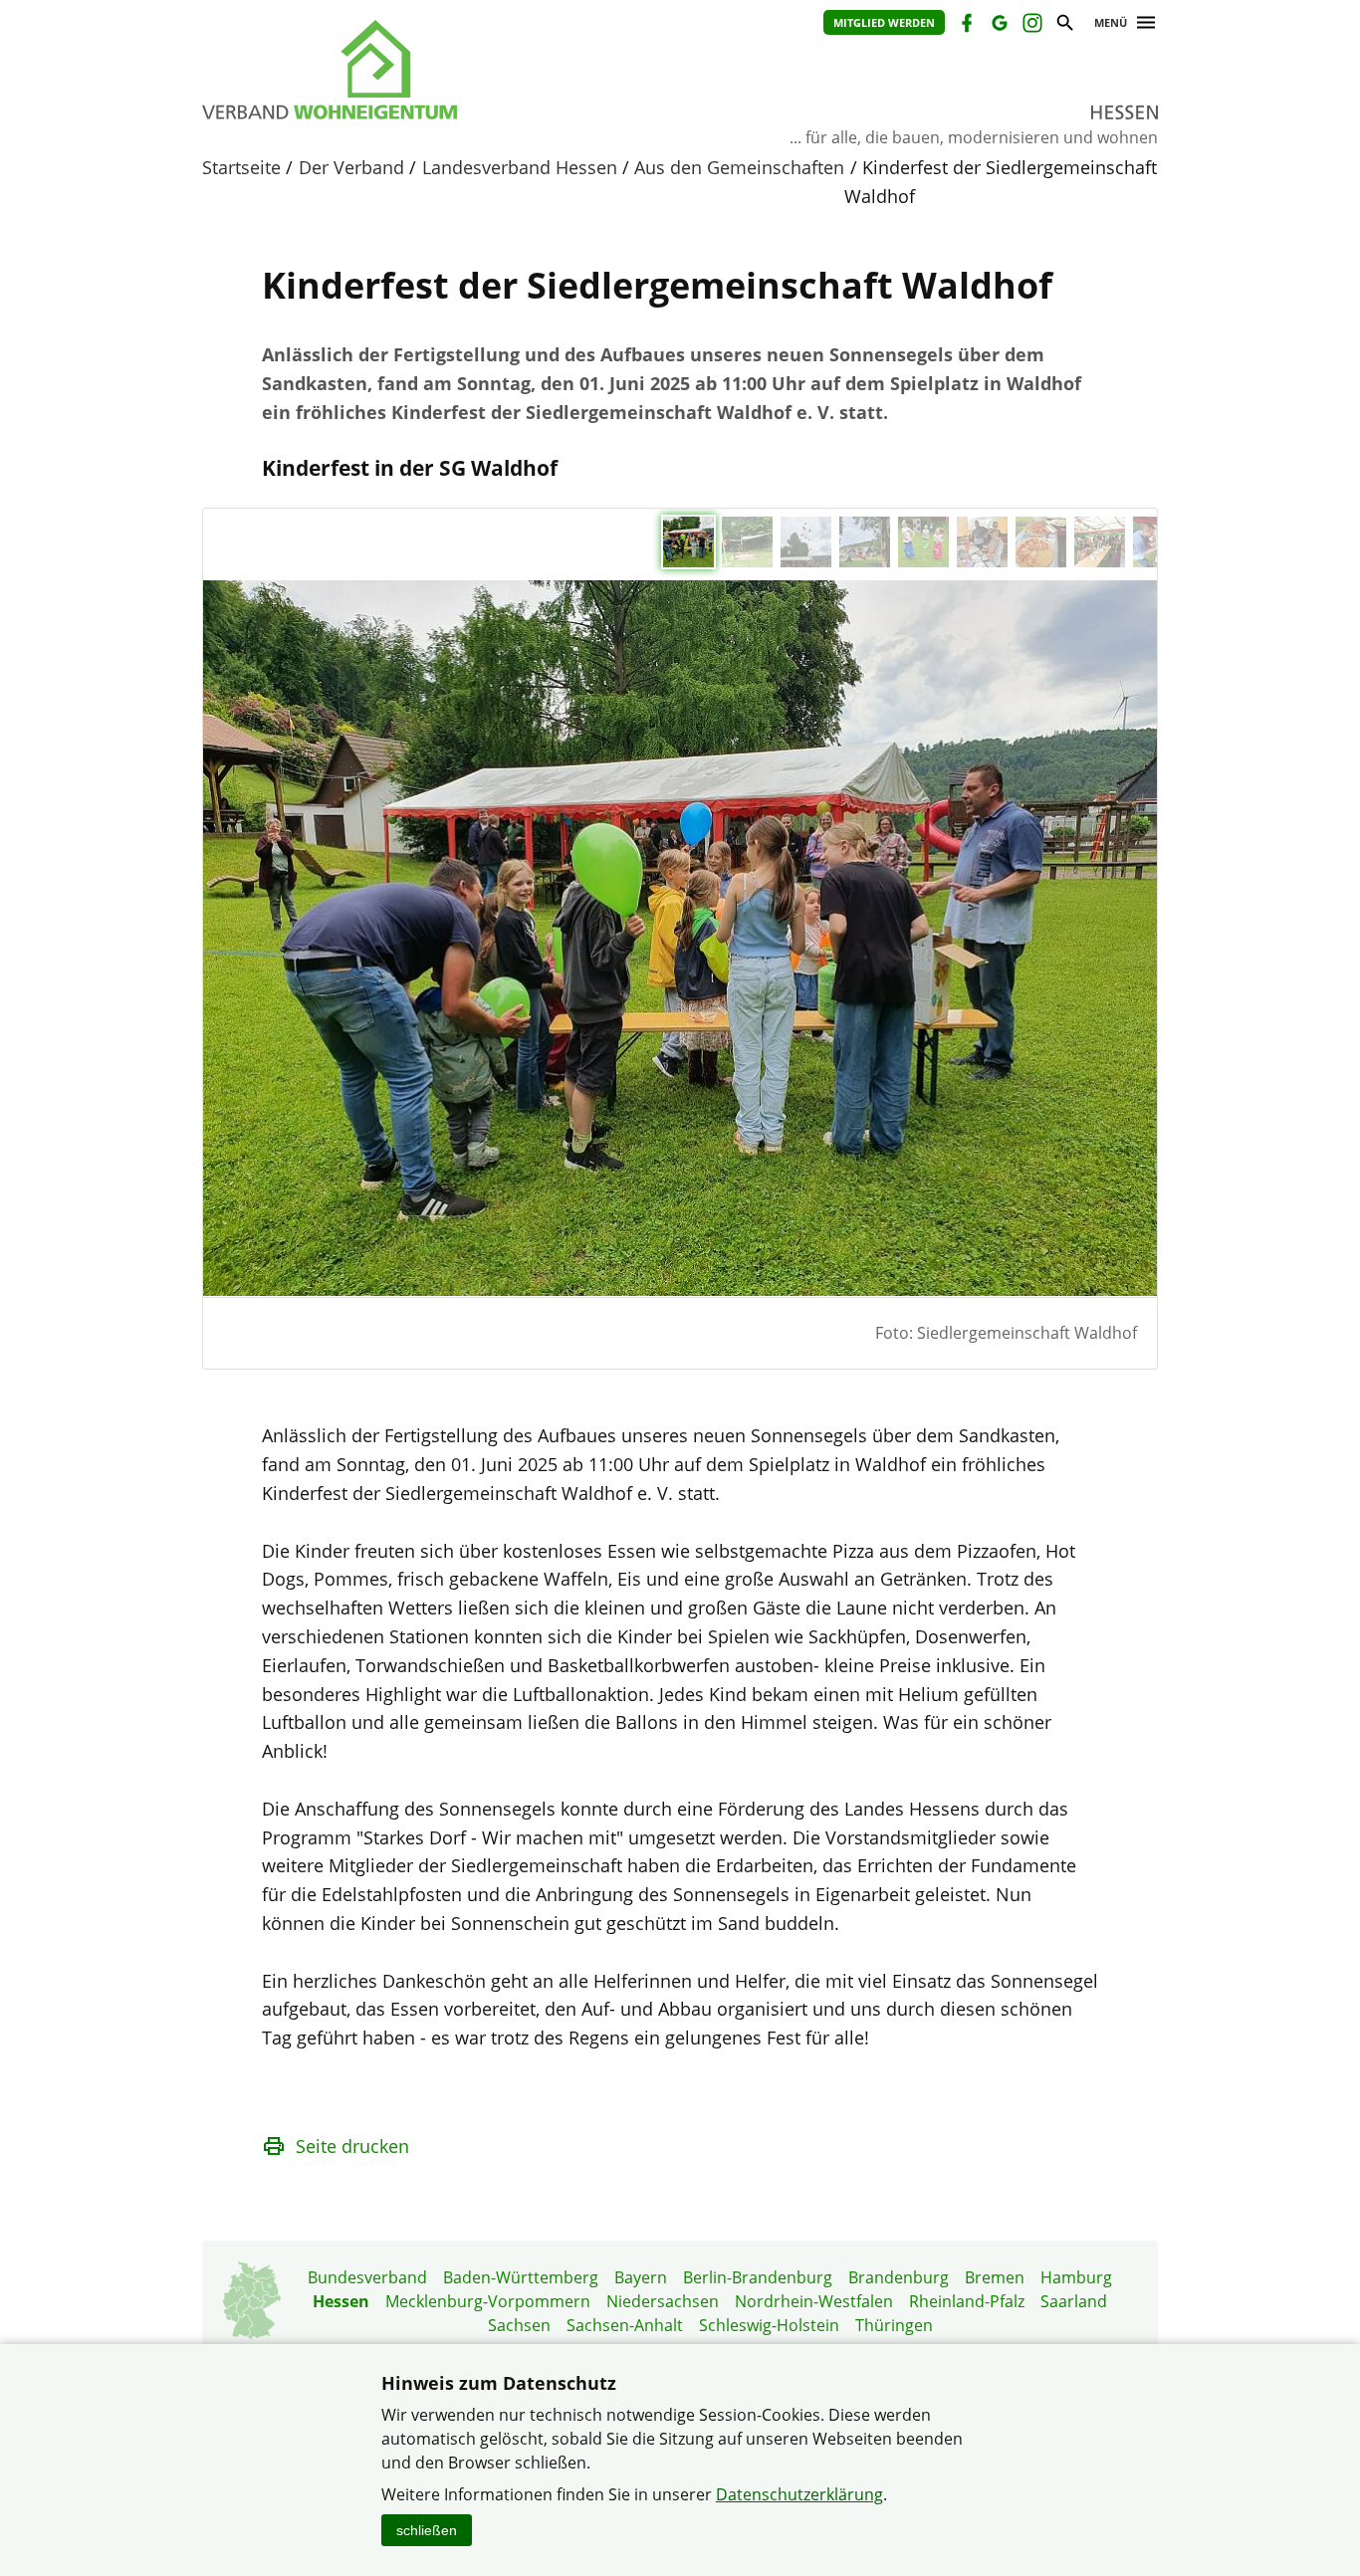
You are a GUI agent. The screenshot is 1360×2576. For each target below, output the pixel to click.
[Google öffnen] (998, 25)
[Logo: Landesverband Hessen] (421, 70)
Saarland (1074, 2301)
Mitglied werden (884, 22)
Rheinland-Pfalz (967, 2301)
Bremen (995, 2277)
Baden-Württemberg (521, 2277)
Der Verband (351, 167)
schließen (427, 2530)
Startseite (241, 167)
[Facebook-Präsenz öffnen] (965, 25)
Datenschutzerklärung (799, 2494)
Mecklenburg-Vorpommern (488, 2301)
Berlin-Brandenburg (758, 2277)
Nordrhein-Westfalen (814, 2301)
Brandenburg (899, 2277)
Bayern (641, 2277)
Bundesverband (367, 2277)
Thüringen (894, 2325)
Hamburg (1076, 2277)
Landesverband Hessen (520, 167)
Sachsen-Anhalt (625, 2325)
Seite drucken (352, 2146)
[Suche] (1064, 25)
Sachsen (519, 2325)
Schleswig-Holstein (769, 2325)
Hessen (341, 2301)
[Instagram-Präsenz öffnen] (1031, 25)
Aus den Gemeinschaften (739, 167)
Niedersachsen (663, 2301)
